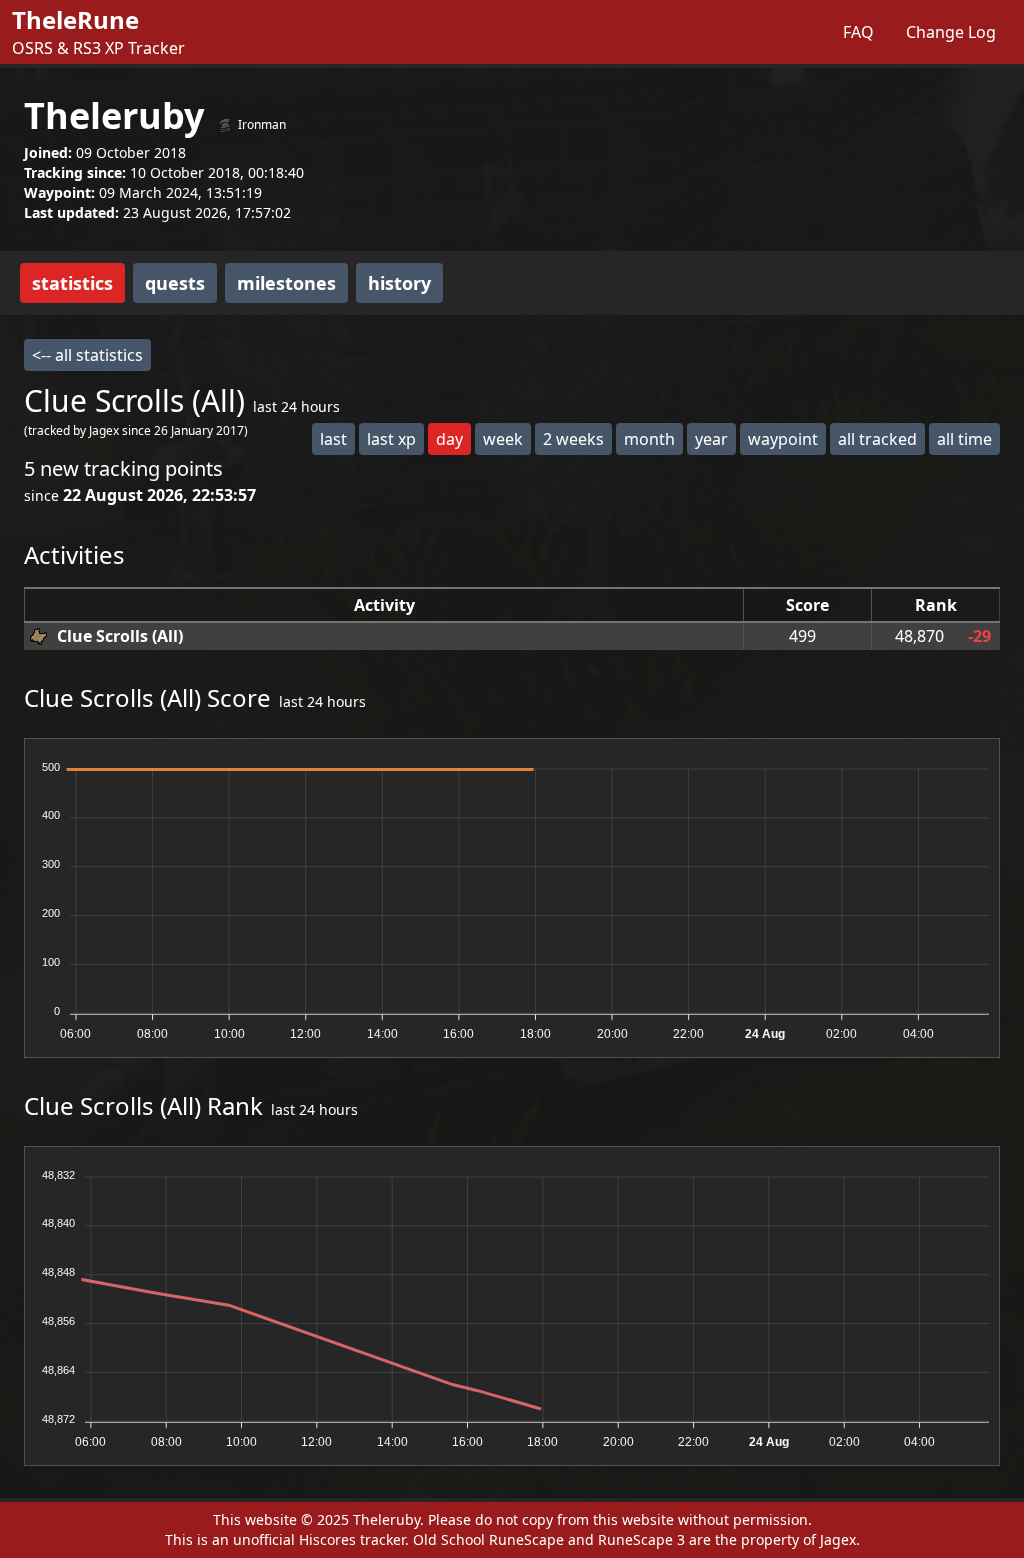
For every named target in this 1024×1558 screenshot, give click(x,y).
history (399, 283)
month (649, 439)
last (333, 439)
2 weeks (573, 439)
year (711, 439)
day (449, 439)
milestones (286, 283)
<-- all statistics (87, 355)
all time (964, 439)
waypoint (783, 439)
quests (175, 283)
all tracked (877, 439)
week (503, 439)
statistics (72, 283)
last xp (391, 439)
